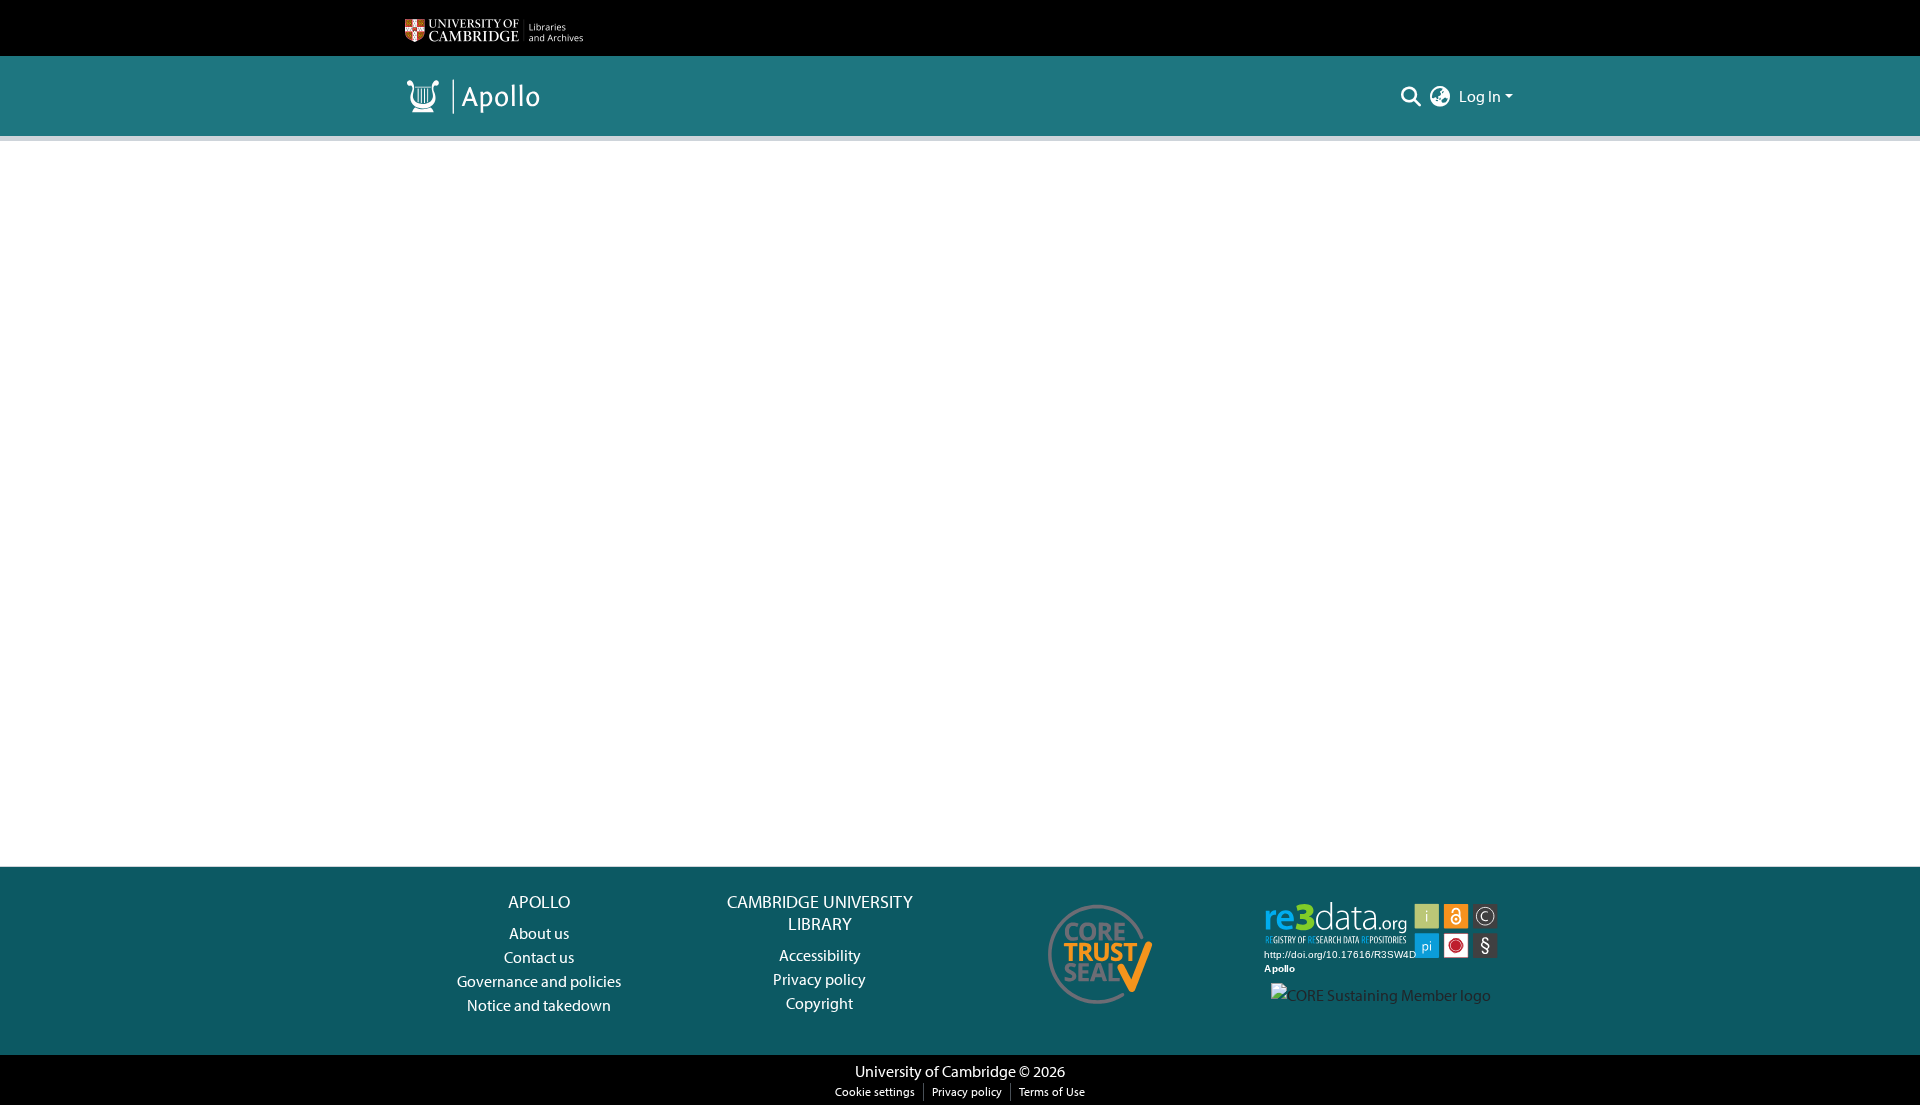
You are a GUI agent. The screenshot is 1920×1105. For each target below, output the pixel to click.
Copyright (819, 1003)
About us (539, 933)
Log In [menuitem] (1480, 96)
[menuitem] (1440, 96)
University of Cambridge (935, 1071)
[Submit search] (1411, 96)
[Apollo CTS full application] (1100, 1011)
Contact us (539, 957)
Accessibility (820, 955)
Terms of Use (1052, 1091)
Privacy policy (819, 979)
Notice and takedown (539, 1005)
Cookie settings (875, 1091)
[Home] (494, 28)
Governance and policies (539, 981)
